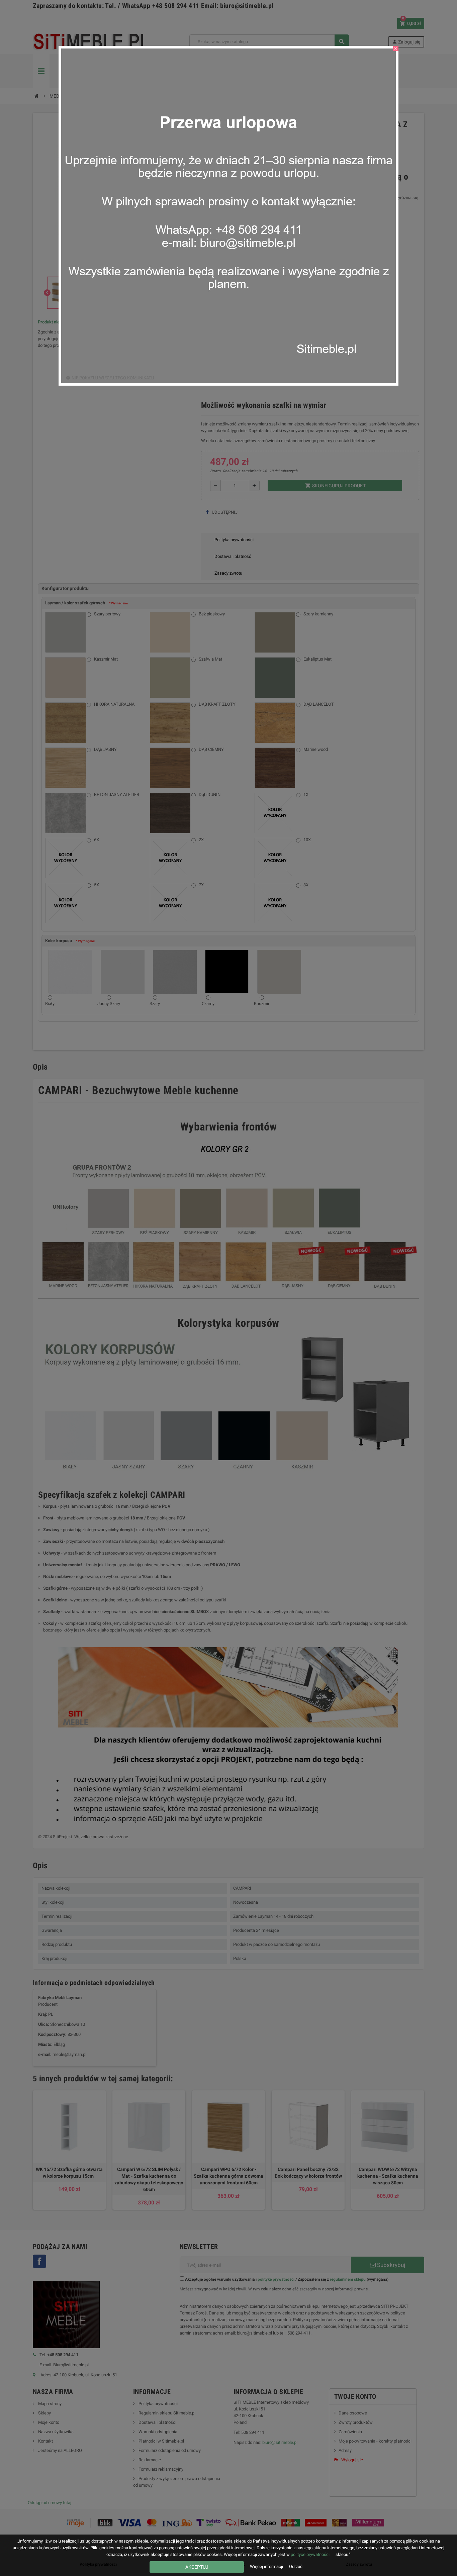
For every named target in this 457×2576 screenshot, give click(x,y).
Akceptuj (197, 2567)
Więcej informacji (267, 2566)
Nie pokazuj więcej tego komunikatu (113, 378)
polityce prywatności (310, 2554)
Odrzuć (296, 2566)
